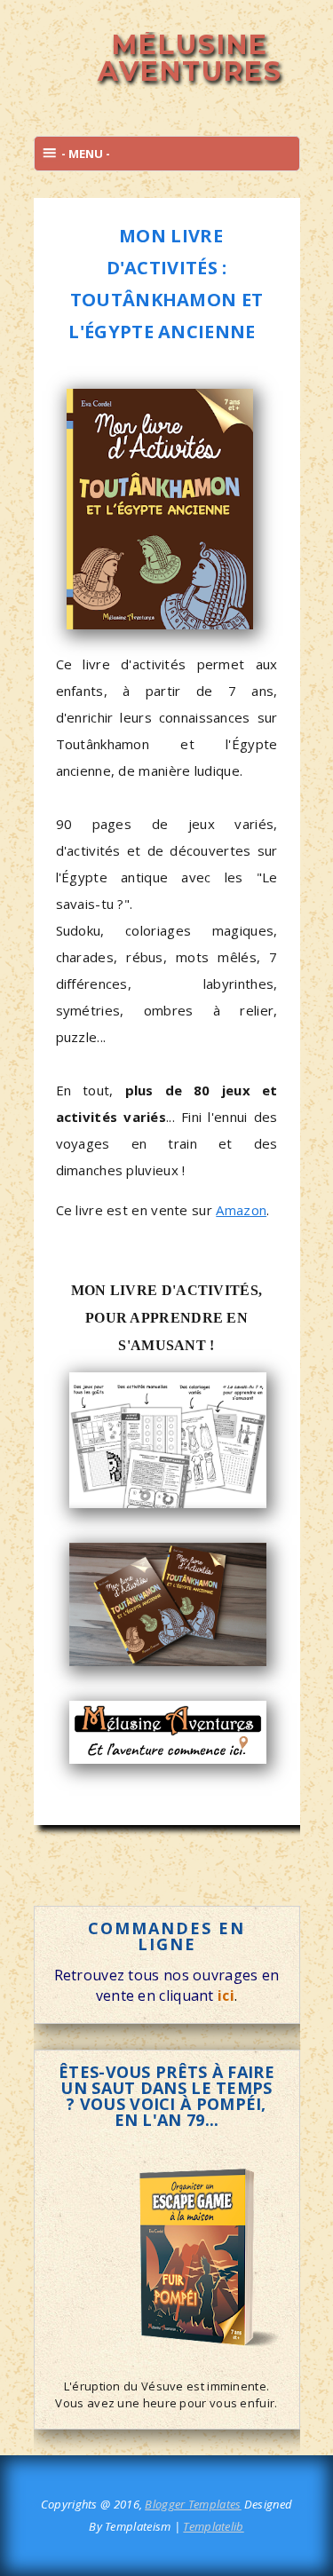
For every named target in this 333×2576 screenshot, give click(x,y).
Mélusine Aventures (190, 58)
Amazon (241, 1210)
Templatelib (213, 2526)
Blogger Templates (193, 2504)
